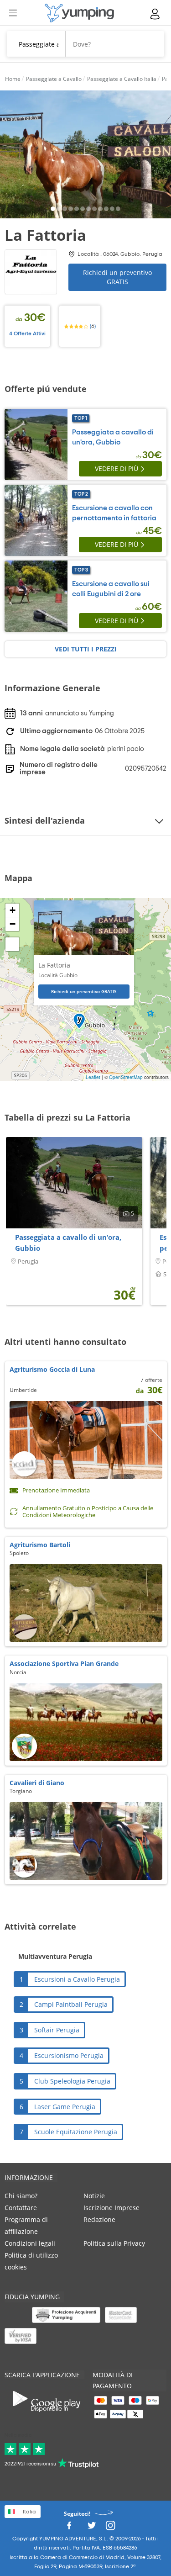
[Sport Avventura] (79, 13)
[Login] (155, 14)
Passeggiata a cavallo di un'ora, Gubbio (68, 1243)
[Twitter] (92, 2528)
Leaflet (93, 1077)
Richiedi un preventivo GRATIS (117, 277)
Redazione (99, 2219)
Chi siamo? (21, 2196)
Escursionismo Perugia (69, 2055)
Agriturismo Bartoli (40, 1545)
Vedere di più (117, 468)
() (92, 326)
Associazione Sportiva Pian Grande (64, 1664)
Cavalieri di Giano (37, 1783)
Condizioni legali (30, 2243)
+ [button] (13, 910)
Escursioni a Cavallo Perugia (77, 1979)
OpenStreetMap (126, 1077)
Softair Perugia (57, 2030)
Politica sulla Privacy (114, 2243)
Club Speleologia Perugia (72, 2081)
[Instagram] (110, 2528)
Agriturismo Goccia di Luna (52, 1369)
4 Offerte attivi (27, 333)
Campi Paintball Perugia (71, 2004)
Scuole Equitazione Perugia (76, 2132)
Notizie (94, 2196)
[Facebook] (69, 2528)
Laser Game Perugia (65, 2107)
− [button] (13, 924)
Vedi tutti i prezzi (86, 649)
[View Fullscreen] (12, 944)
